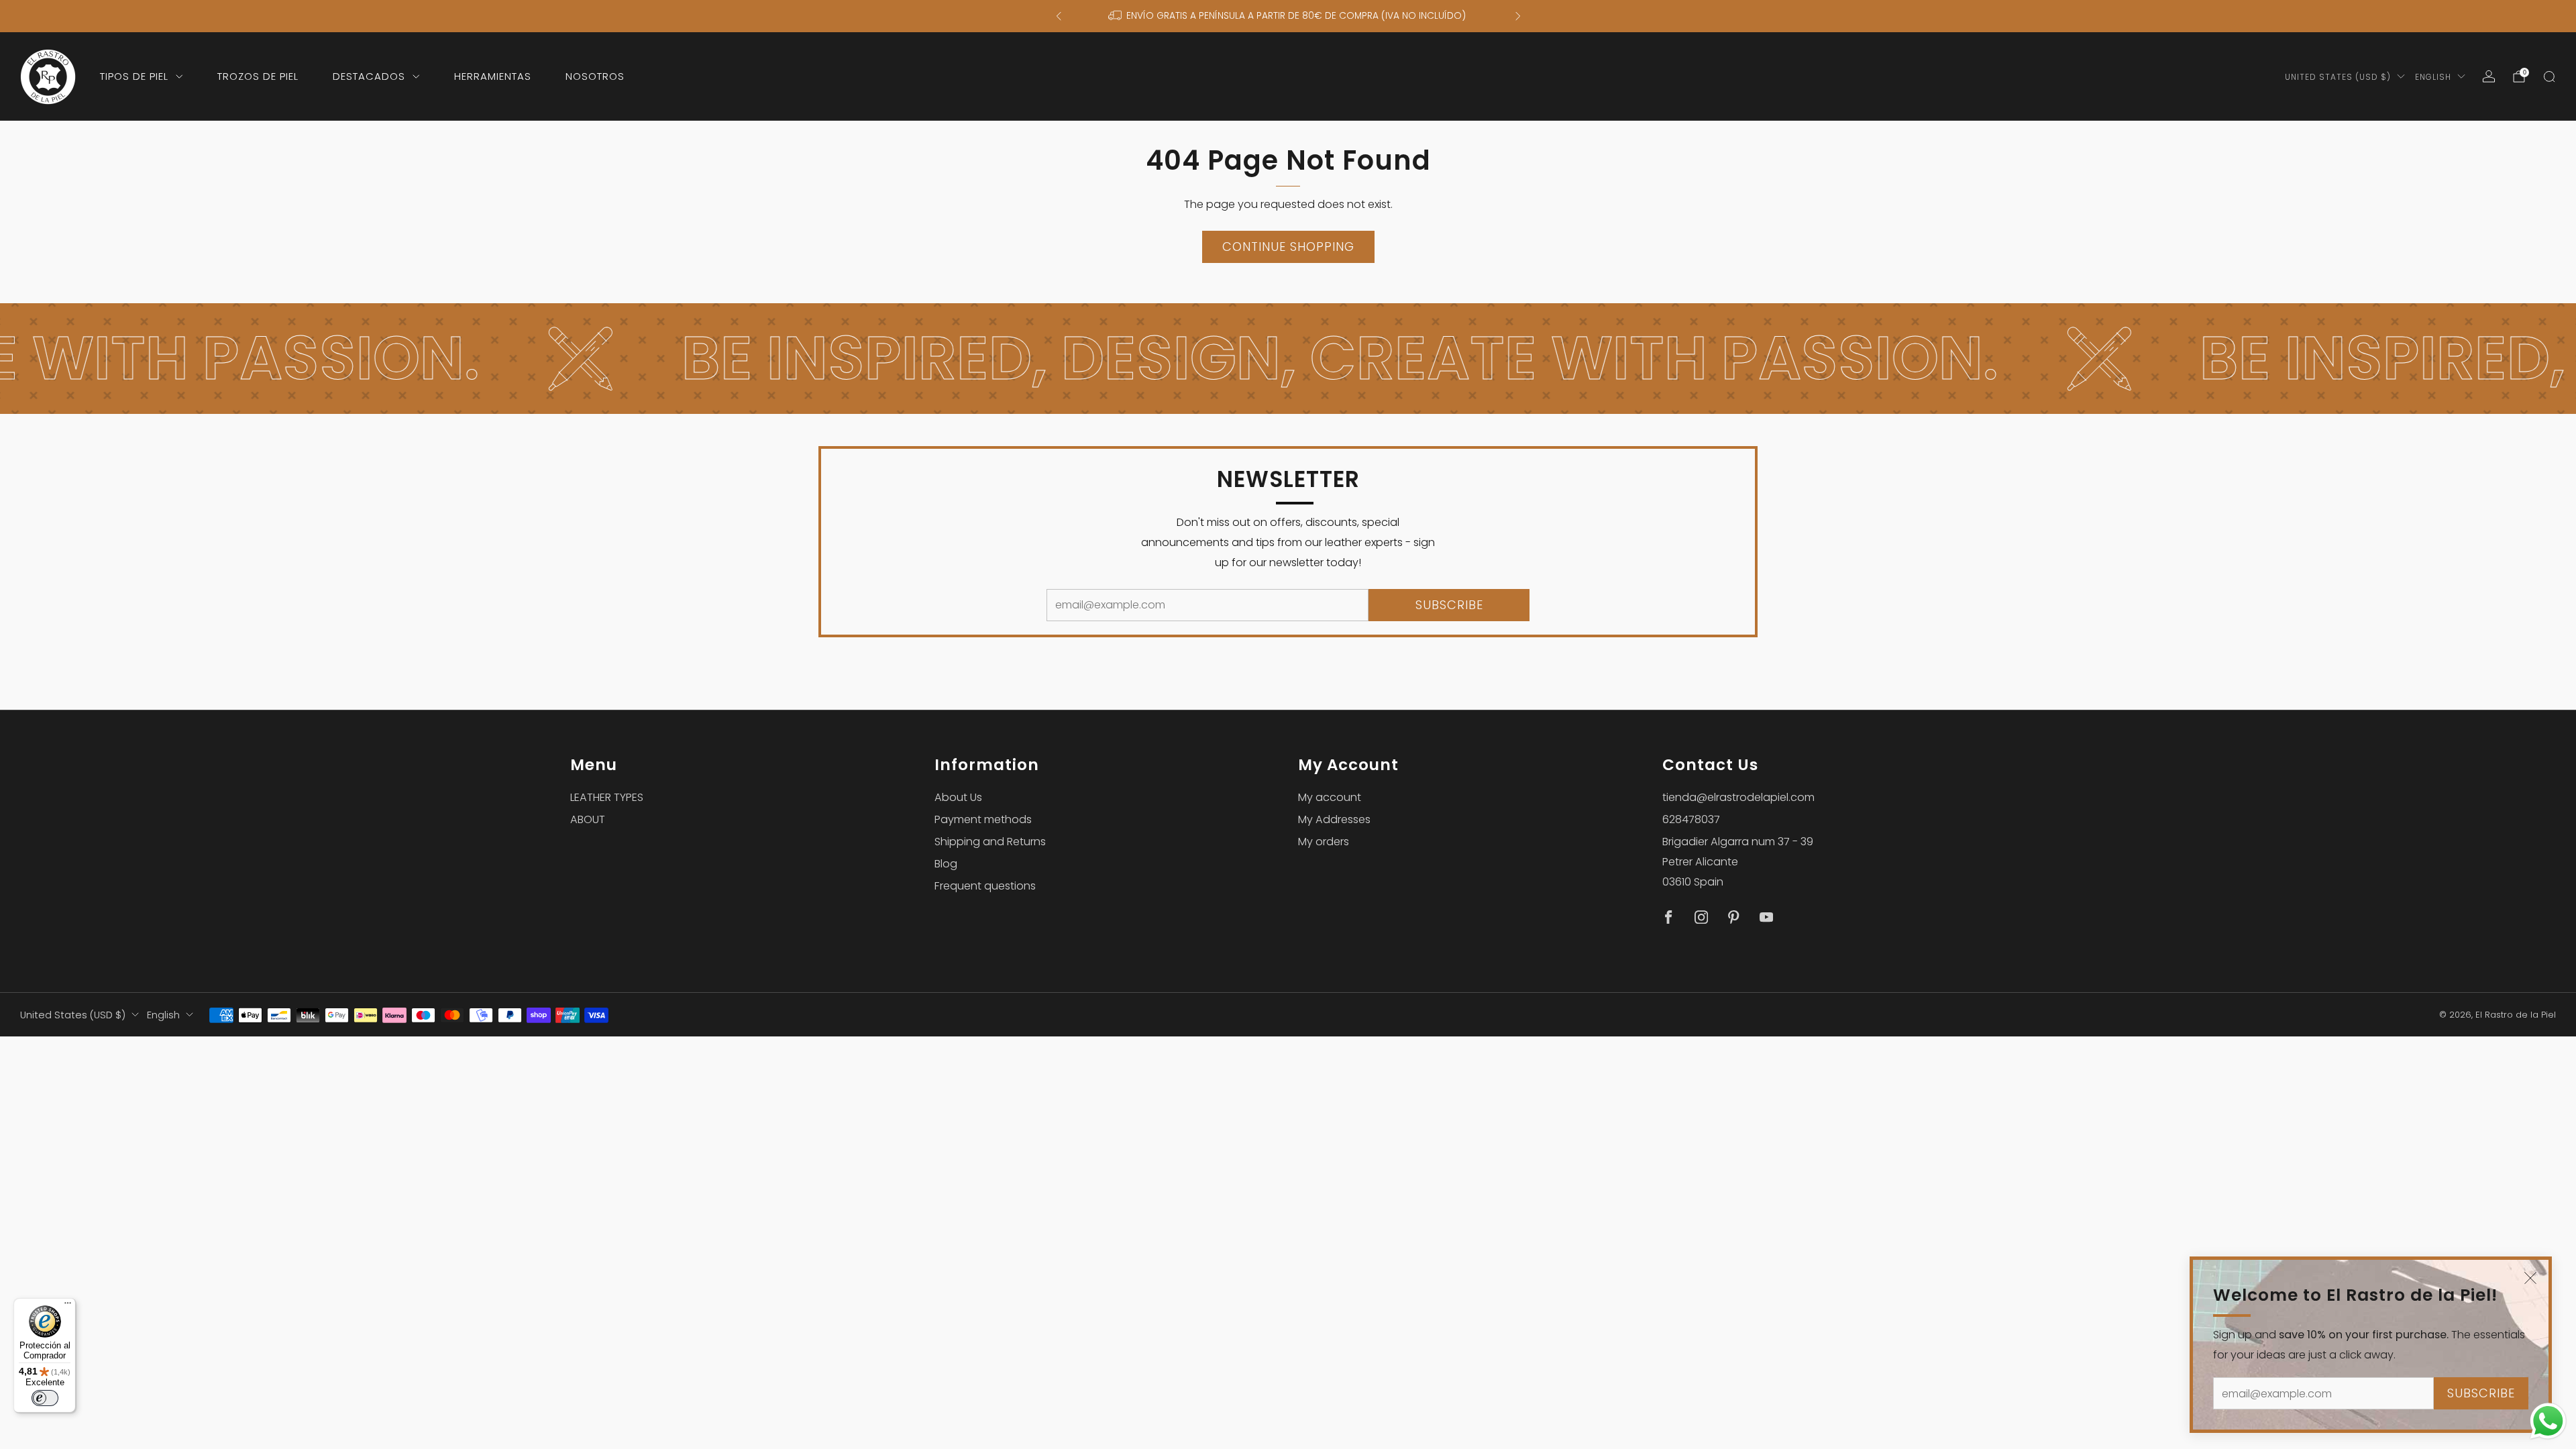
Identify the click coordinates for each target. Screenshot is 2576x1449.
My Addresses (1334, 819)
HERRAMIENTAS (493, 76)
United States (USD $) (2338, 77)
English (2433, 77)
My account (1330, 797)
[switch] (45, 1398)
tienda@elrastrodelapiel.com (1738, 797)
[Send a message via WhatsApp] (2548, 1421)
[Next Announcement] (1518, 16)
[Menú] (68, 1306)
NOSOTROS (595, 76)
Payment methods (983, 819)
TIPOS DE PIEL (134, 76)
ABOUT (588, 819)
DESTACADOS (369, 76)
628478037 (1691, 819)
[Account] (2489, 76)
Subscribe (2481, 1393)
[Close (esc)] (2530, 1278)
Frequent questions (985, 886)
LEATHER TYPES (607, 797)
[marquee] (1288, 359)
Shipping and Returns (990, 842)
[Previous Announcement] (1059, 16)
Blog (946, 864)
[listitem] (1288, 16)
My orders (1324, 842)
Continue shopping (1288, 247)
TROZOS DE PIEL (258, 76)
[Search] (2549, 76)
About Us (958, 797)
